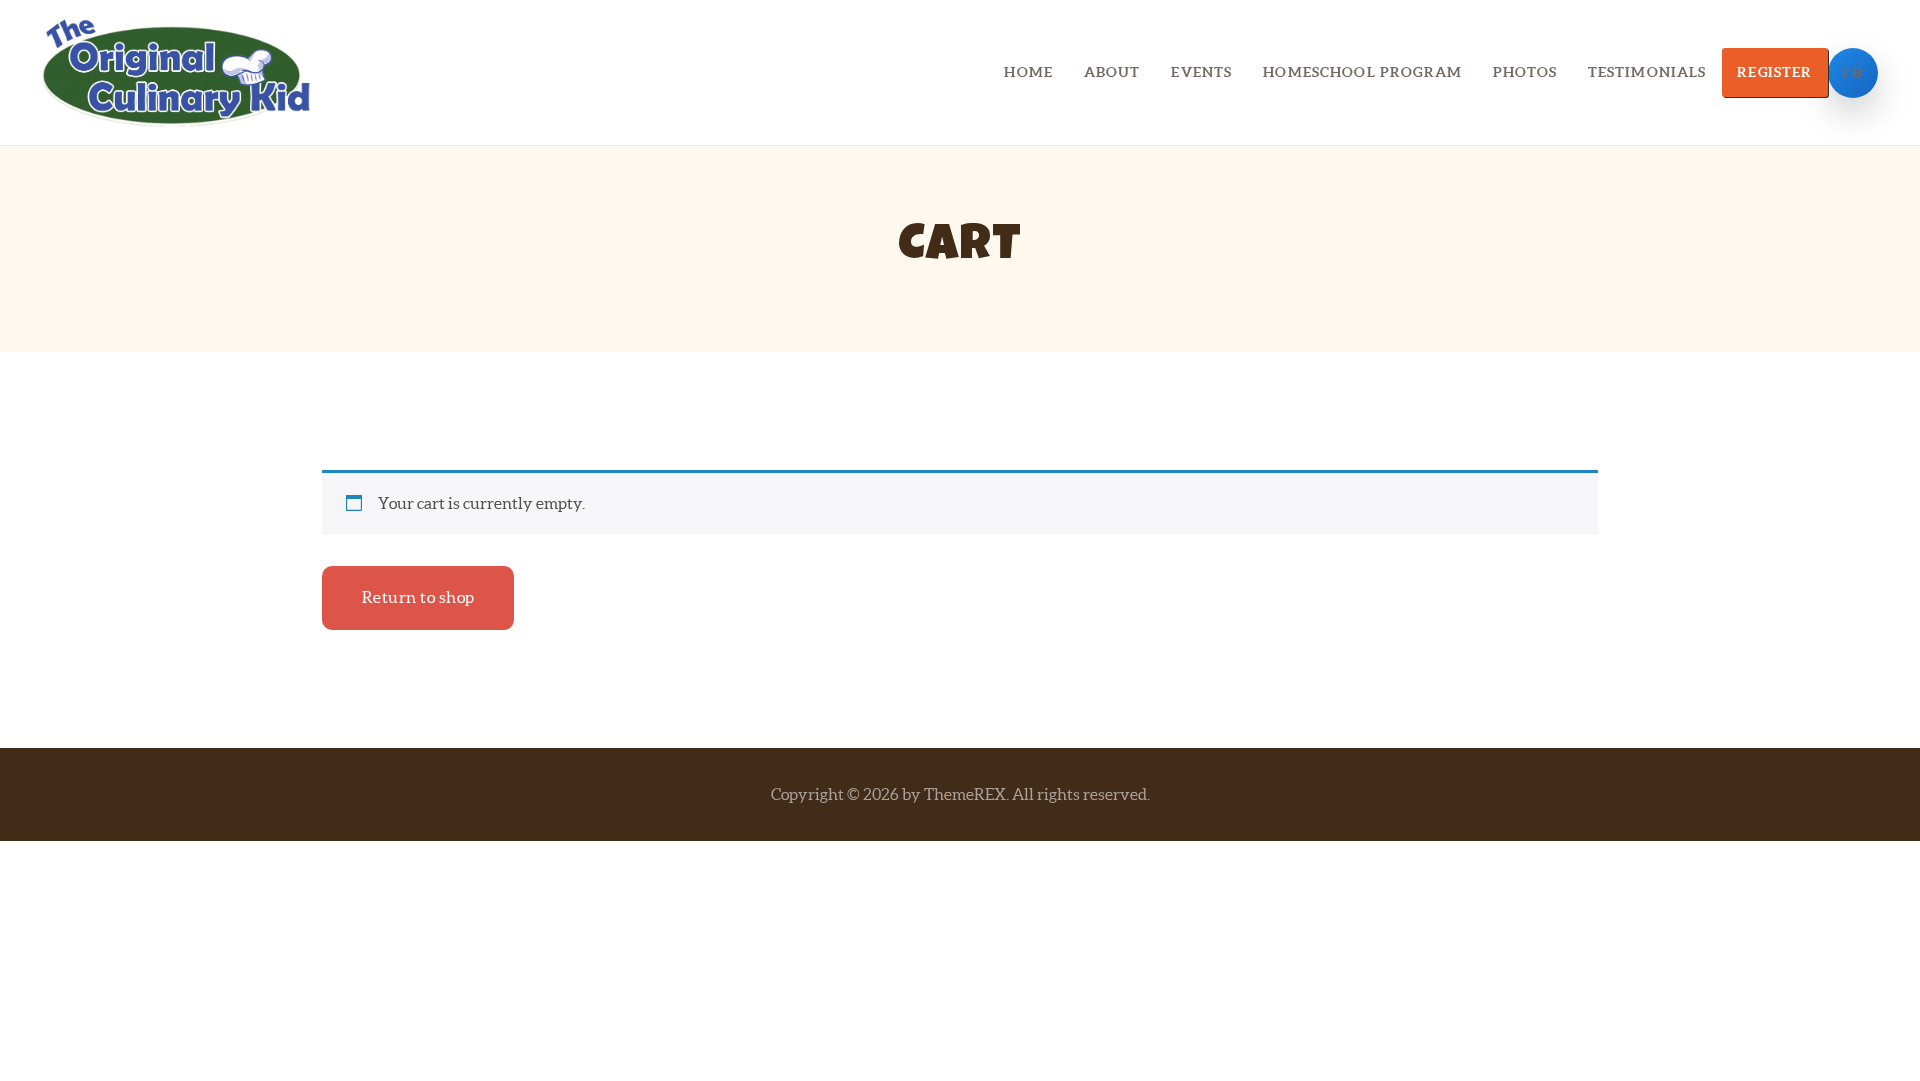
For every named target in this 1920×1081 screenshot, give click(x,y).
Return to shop (418, 597)
